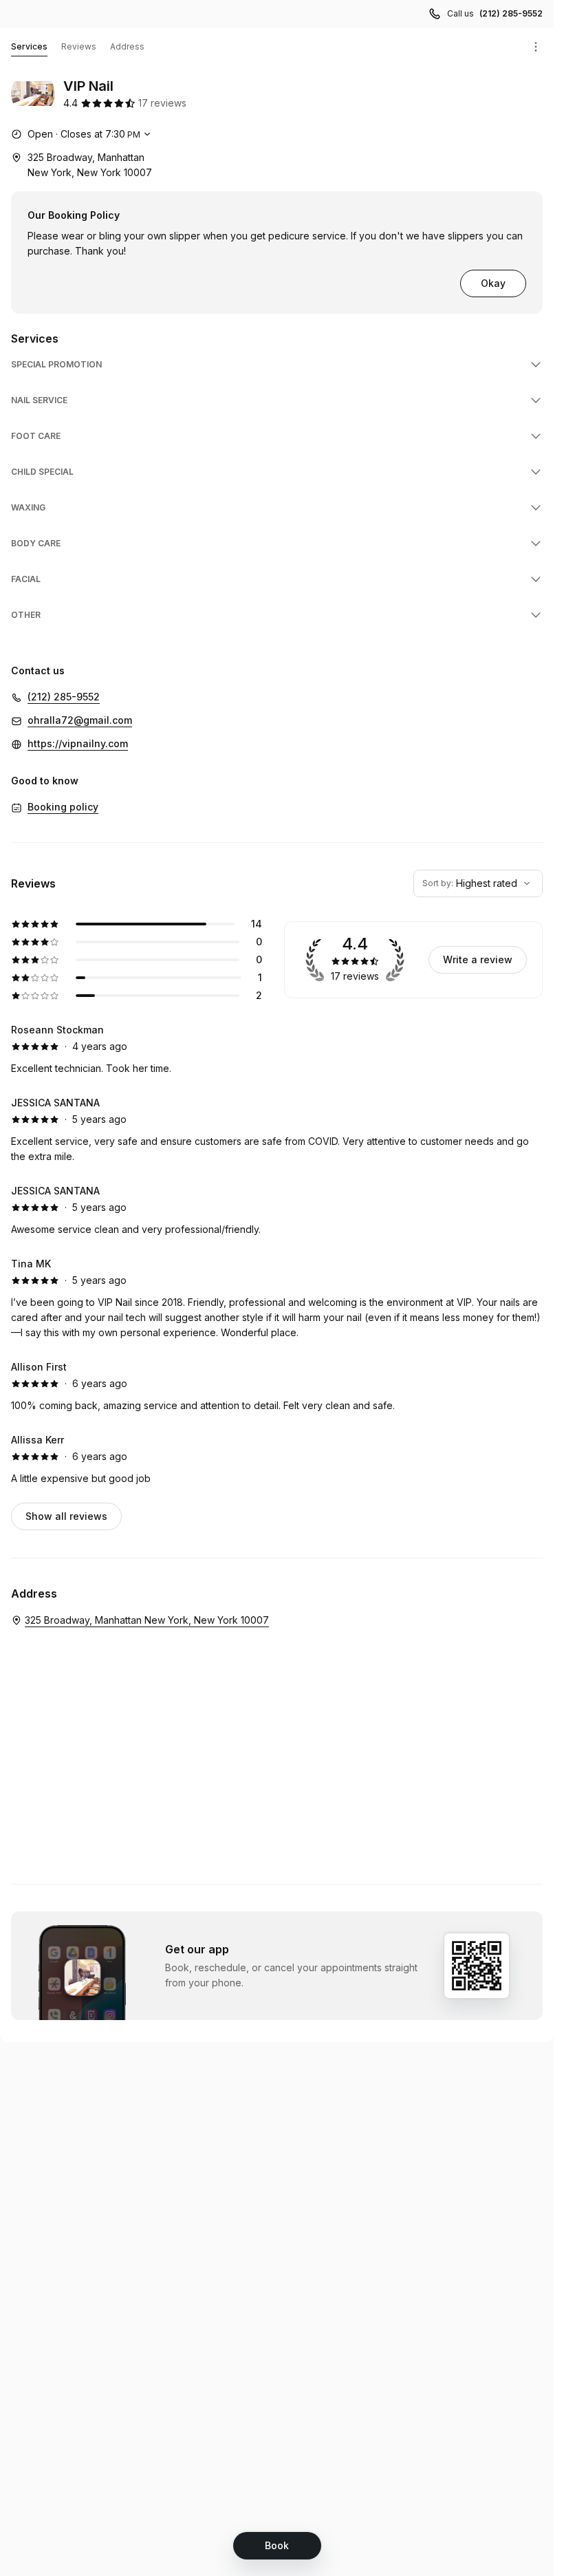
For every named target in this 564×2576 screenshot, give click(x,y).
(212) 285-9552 (511, 13)
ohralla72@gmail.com (80, 720)
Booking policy (63, 807)
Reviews (79, 46)
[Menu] (536, 47)
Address (127, 46)
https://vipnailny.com (78, 743)
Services (29, 46)
